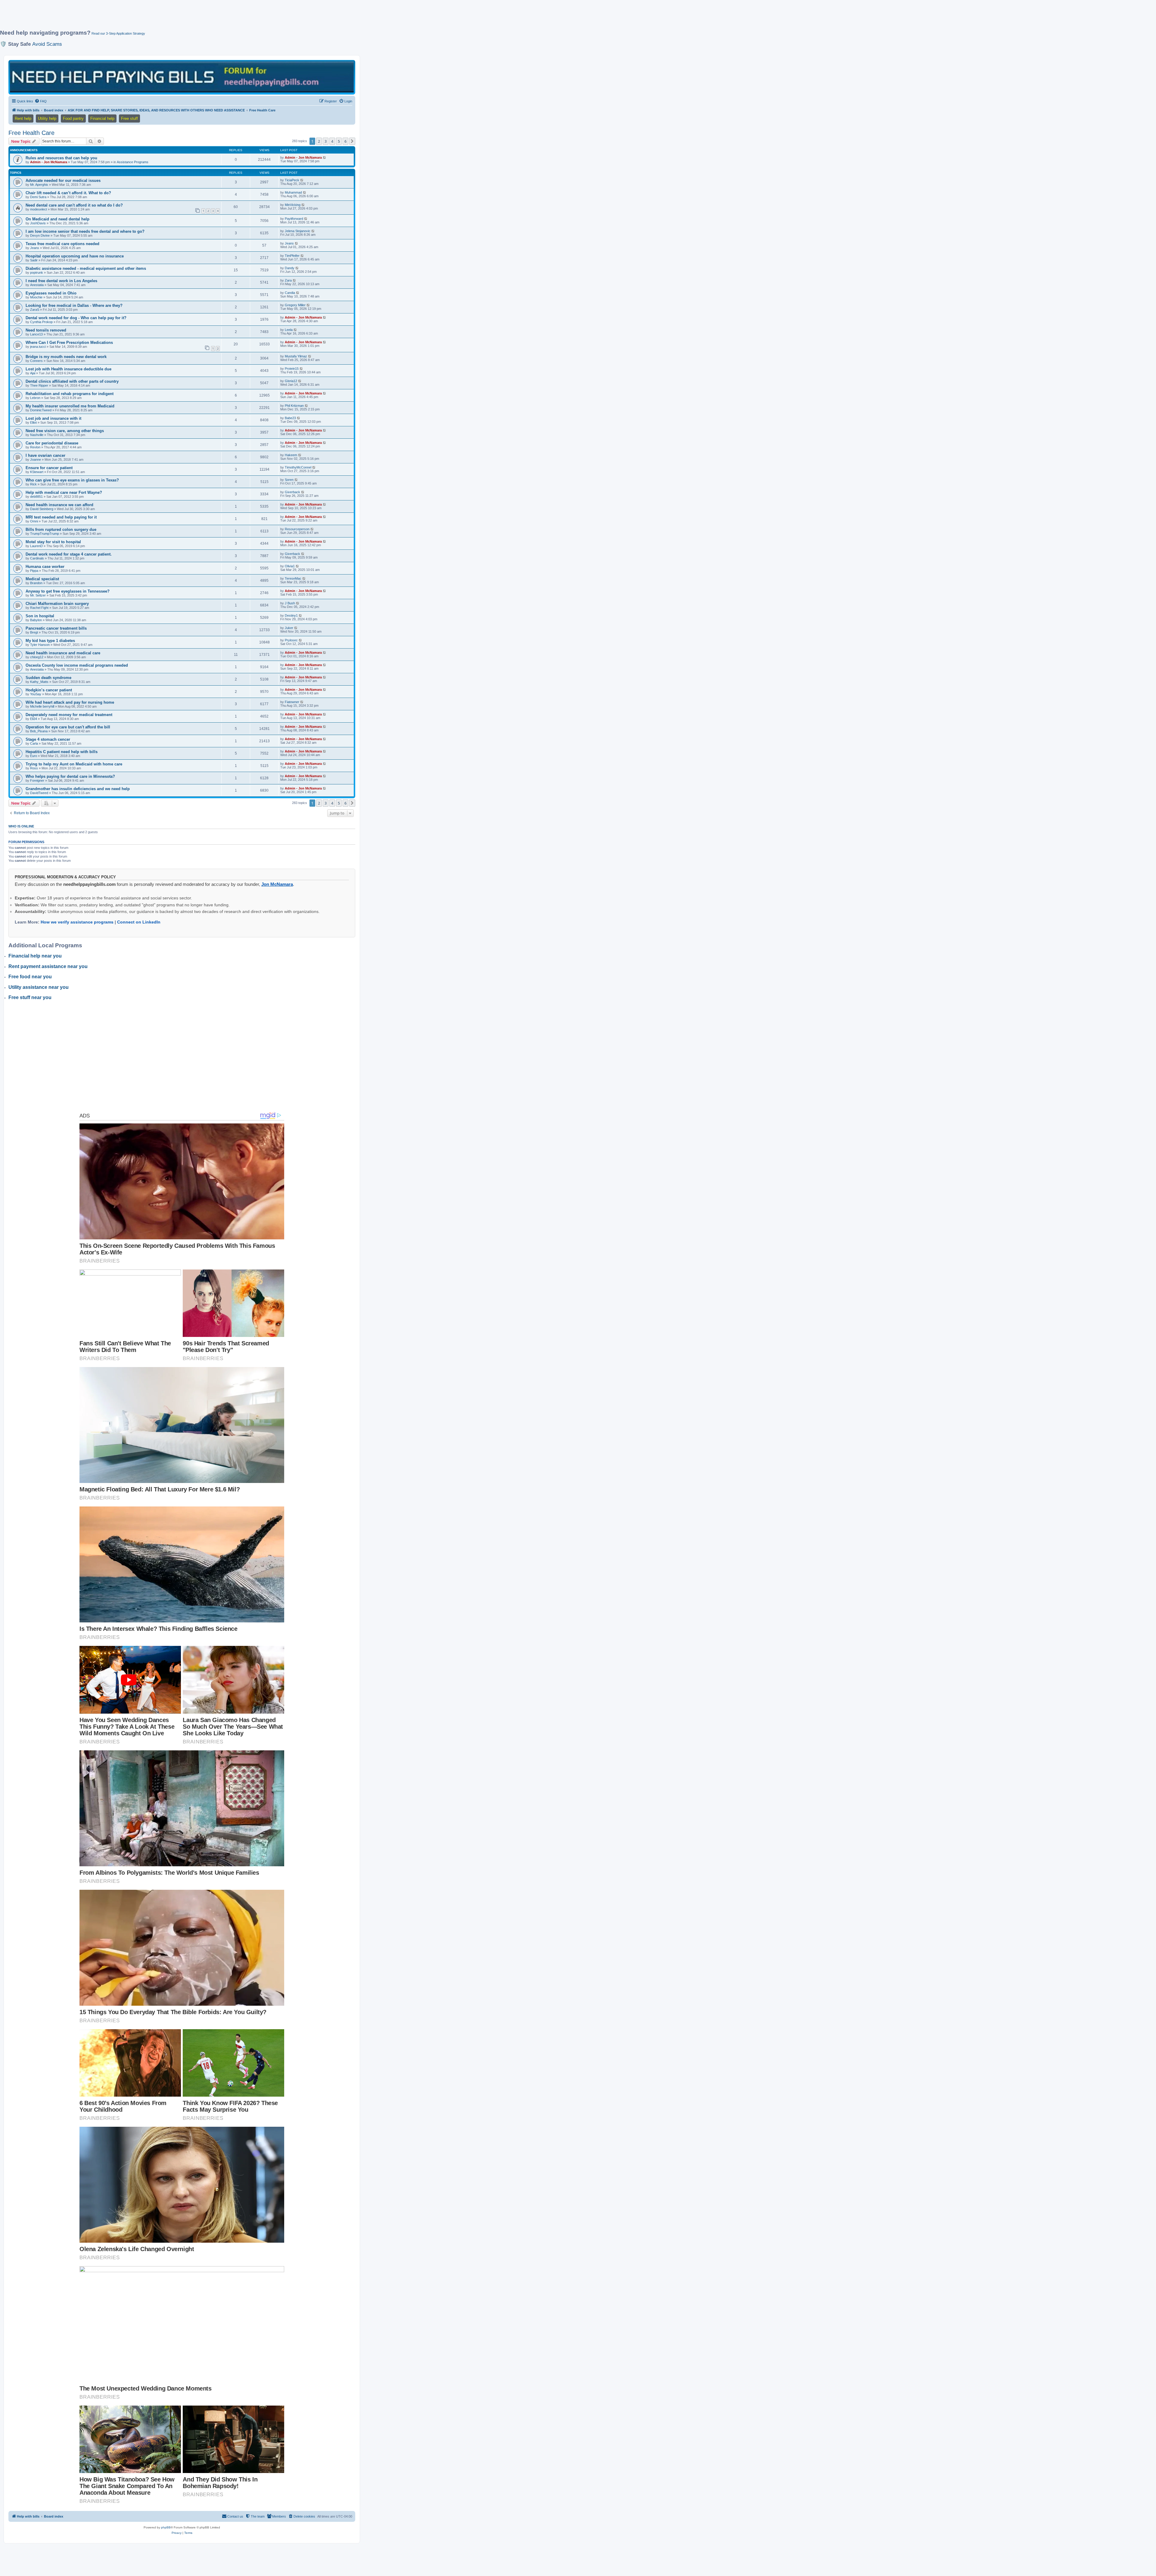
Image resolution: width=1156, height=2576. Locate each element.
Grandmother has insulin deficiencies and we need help (78, 789)
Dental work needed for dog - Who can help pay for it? (76, 318)
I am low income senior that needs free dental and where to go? (85, 231)
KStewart (37, 472)
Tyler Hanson (40, 645)
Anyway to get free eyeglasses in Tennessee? (68, 591)
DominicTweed (41, 410)
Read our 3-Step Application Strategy (118, 33)
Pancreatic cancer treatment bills (56, 628)
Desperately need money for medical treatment (69, 715)
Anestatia (37, 285)
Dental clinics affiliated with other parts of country (72, 381)
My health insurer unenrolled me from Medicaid (70, 406)
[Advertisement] (146, 17)
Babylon (36, 620)
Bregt (34, 632)
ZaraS (35, 310)
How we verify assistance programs (77, 922)
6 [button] (345, 141)
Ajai (33, 373)
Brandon (36, 583)
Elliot (33, 422)
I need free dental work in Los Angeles (61, 281)
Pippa (34, 571)
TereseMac (293, 578)
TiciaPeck (292, 180)
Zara (288, 280)
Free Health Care (31, 133)
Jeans (35, 248)
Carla (34, 743)
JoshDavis (38, 223)
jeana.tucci (38, 347)
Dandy (290, 268)
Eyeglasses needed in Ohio (51, 293)
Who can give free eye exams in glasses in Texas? (72, 480)
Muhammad (293, 192)
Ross (34, 768)
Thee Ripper (39, 385)
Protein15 (292, 369)
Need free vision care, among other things (65, 431)
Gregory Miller (295, 305)
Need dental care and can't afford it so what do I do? (74, 205)
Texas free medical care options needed (62, 244)
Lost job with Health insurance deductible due (68, 369)
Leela (289, 330)
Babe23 (290, 418)
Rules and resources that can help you (61, 158)
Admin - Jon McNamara (49, 162)
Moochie (36, 297)
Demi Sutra (38, 197)
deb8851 (36, 497)
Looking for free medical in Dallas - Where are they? (74, 305)
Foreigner (37, 780)
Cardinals (37, 558)
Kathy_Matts (39, 682)
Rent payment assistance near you (48, 966)
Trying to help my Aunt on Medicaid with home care (74, 764)
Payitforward (294, 219)
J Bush (290, 603)
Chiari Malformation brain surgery (57, 604)
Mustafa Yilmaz (296, 356)
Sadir (34, 260)
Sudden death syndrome (48, 678)
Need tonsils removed (46, 330)
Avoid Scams (47, 44)
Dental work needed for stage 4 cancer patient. (69, 554)
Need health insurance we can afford (59, 505)
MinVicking (293, 205)
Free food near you (30, 977)
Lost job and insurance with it (53, 418)
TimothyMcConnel (298, 467)
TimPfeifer (292, 256)
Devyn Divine (40, 235)
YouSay (36, 694)
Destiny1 (291, 615)
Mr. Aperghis (39, 185)
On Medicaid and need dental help (57, 219)
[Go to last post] (325, 157)
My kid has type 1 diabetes (50, 641)
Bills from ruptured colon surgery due (61, 530)
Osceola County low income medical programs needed (77, 665)
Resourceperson (297, 529)
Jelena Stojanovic (298, 231)
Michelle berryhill (42, 706)
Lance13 (36, 334)
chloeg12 (37, 657)
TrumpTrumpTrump (45, 534)
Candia (290, 293)
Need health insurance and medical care (63, 653)
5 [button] (339, 141)
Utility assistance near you (39, 987)
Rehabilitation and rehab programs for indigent (70, 394)
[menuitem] (41, 101)
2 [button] (319, 141)
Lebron (35, 398)
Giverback (292, 492)
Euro (34, 756)
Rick (33, 484)
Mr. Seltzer (38, 595)
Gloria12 (291, 381)
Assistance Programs (133, 162)
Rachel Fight (39, 608)
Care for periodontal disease (52, 443)
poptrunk (37, 273)
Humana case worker (45, 567)
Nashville (37, 435)
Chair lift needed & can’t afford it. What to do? (68, 193)
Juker (289, 628)
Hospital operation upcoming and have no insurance (75, 256)
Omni (34, 521)
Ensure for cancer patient (49, 468)
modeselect (39, 209)
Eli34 (34, 719)
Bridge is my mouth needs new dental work (66, 357)
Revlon (35, 447)
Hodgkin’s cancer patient (49, 690)
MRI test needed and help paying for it (61, 517)
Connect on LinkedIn (139, 922)
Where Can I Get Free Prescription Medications (69, 343)
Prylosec (291, 640)
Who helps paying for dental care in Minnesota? (70, 776)
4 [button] (332, 141)
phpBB (166, 2527)
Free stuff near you (30, 997)
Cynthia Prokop (41, 322)
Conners (36, 361)
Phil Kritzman (294, 406)
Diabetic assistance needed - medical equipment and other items (86, 268)
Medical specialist (42, 579)
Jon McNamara (277, 884)
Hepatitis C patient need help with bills (62, 752)
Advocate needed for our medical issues (63, 181)
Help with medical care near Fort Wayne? (64, 492)
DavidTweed (39, 793)
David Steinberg (42, 509)
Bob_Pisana (39, 731)
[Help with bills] (182, 77)
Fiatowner (292, 702)
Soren (289, 480)
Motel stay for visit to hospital (53, 542)
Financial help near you (35, 956)
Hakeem (291, 455)
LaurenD (36, 546)
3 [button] (326, 141)
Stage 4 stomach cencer (48, 739)
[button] (352, 141)
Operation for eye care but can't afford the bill (68, 727)
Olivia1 (290, 566)
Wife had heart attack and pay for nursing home (70, 702)
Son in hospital (40, 616)
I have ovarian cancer (45, 455)
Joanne (36, 459)
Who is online (21, 826)
